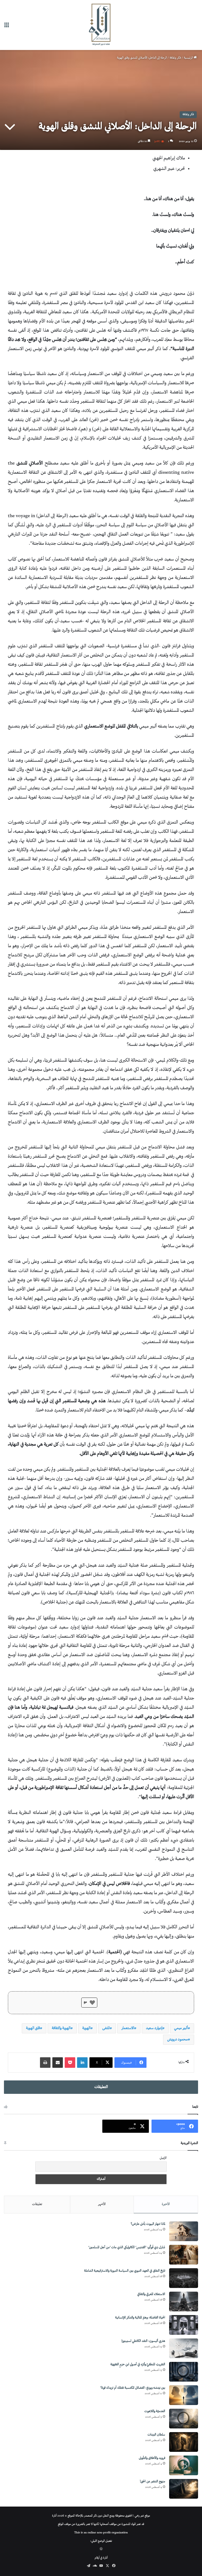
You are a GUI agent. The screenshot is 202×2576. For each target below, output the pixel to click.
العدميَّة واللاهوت (155, 2411)
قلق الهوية (33, 2028)
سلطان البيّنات (156, 2435)
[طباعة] (45, 2063)
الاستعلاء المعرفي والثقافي (151, 2294)
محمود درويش (178, 2040)
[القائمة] (7, 27)
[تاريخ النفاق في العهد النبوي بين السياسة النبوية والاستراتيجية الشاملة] (184, 2278)
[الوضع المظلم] (101, 2550)
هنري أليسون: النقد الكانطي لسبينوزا (143, 2341)
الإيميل (163, 2158)
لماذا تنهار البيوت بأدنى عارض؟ (148, 2224)
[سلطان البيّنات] (184, 2442)
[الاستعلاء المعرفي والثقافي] (184, 2302)
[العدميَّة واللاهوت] (184, 2419)
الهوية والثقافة (61, 2028)
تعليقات (37, 2204)
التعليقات (101, 2087)
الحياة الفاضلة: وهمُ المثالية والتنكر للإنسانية (140, 2318)
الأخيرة (166, 2204)
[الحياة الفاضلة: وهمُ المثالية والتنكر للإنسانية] (184, 2325)
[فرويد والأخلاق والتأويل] (184, 2465)
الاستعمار (128, 2028)
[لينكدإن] (82, 2063)
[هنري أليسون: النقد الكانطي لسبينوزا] (184, 2348)
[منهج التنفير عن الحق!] (184, 2489)
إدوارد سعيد (154, 2028)
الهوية (86, 2028)
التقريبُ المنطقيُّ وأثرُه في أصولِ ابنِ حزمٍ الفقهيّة (138, 2365)
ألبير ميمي (181, 2028)
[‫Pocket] (70, 2063)
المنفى (106, 2028)
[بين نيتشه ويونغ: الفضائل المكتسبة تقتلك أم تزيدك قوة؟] (184, 2395)
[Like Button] (92, 2003)
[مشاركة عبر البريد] (58, 2063)
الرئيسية (189, 58)
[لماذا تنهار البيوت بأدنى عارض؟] (184, 2231)
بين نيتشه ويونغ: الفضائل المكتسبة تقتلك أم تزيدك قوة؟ (133, 2388)
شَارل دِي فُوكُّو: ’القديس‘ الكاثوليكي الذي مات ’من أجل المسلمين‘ (127, 2248)
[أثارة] (101, 25)
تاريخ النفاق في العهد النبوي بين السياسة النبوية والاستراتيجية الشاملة (125, 2271)
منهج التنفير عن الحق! (153, 2482)
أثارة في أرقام (101, 2558)
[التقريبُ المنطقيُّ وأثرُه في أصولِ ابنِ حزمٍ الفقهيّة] (184, 2372)
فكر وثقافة (175, 58)
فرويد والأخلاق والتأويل (152, 2458)
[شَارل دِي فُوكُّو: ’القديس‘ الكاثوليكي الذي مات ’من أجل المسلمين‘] (184, 2255)
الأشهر (102, 2204)
